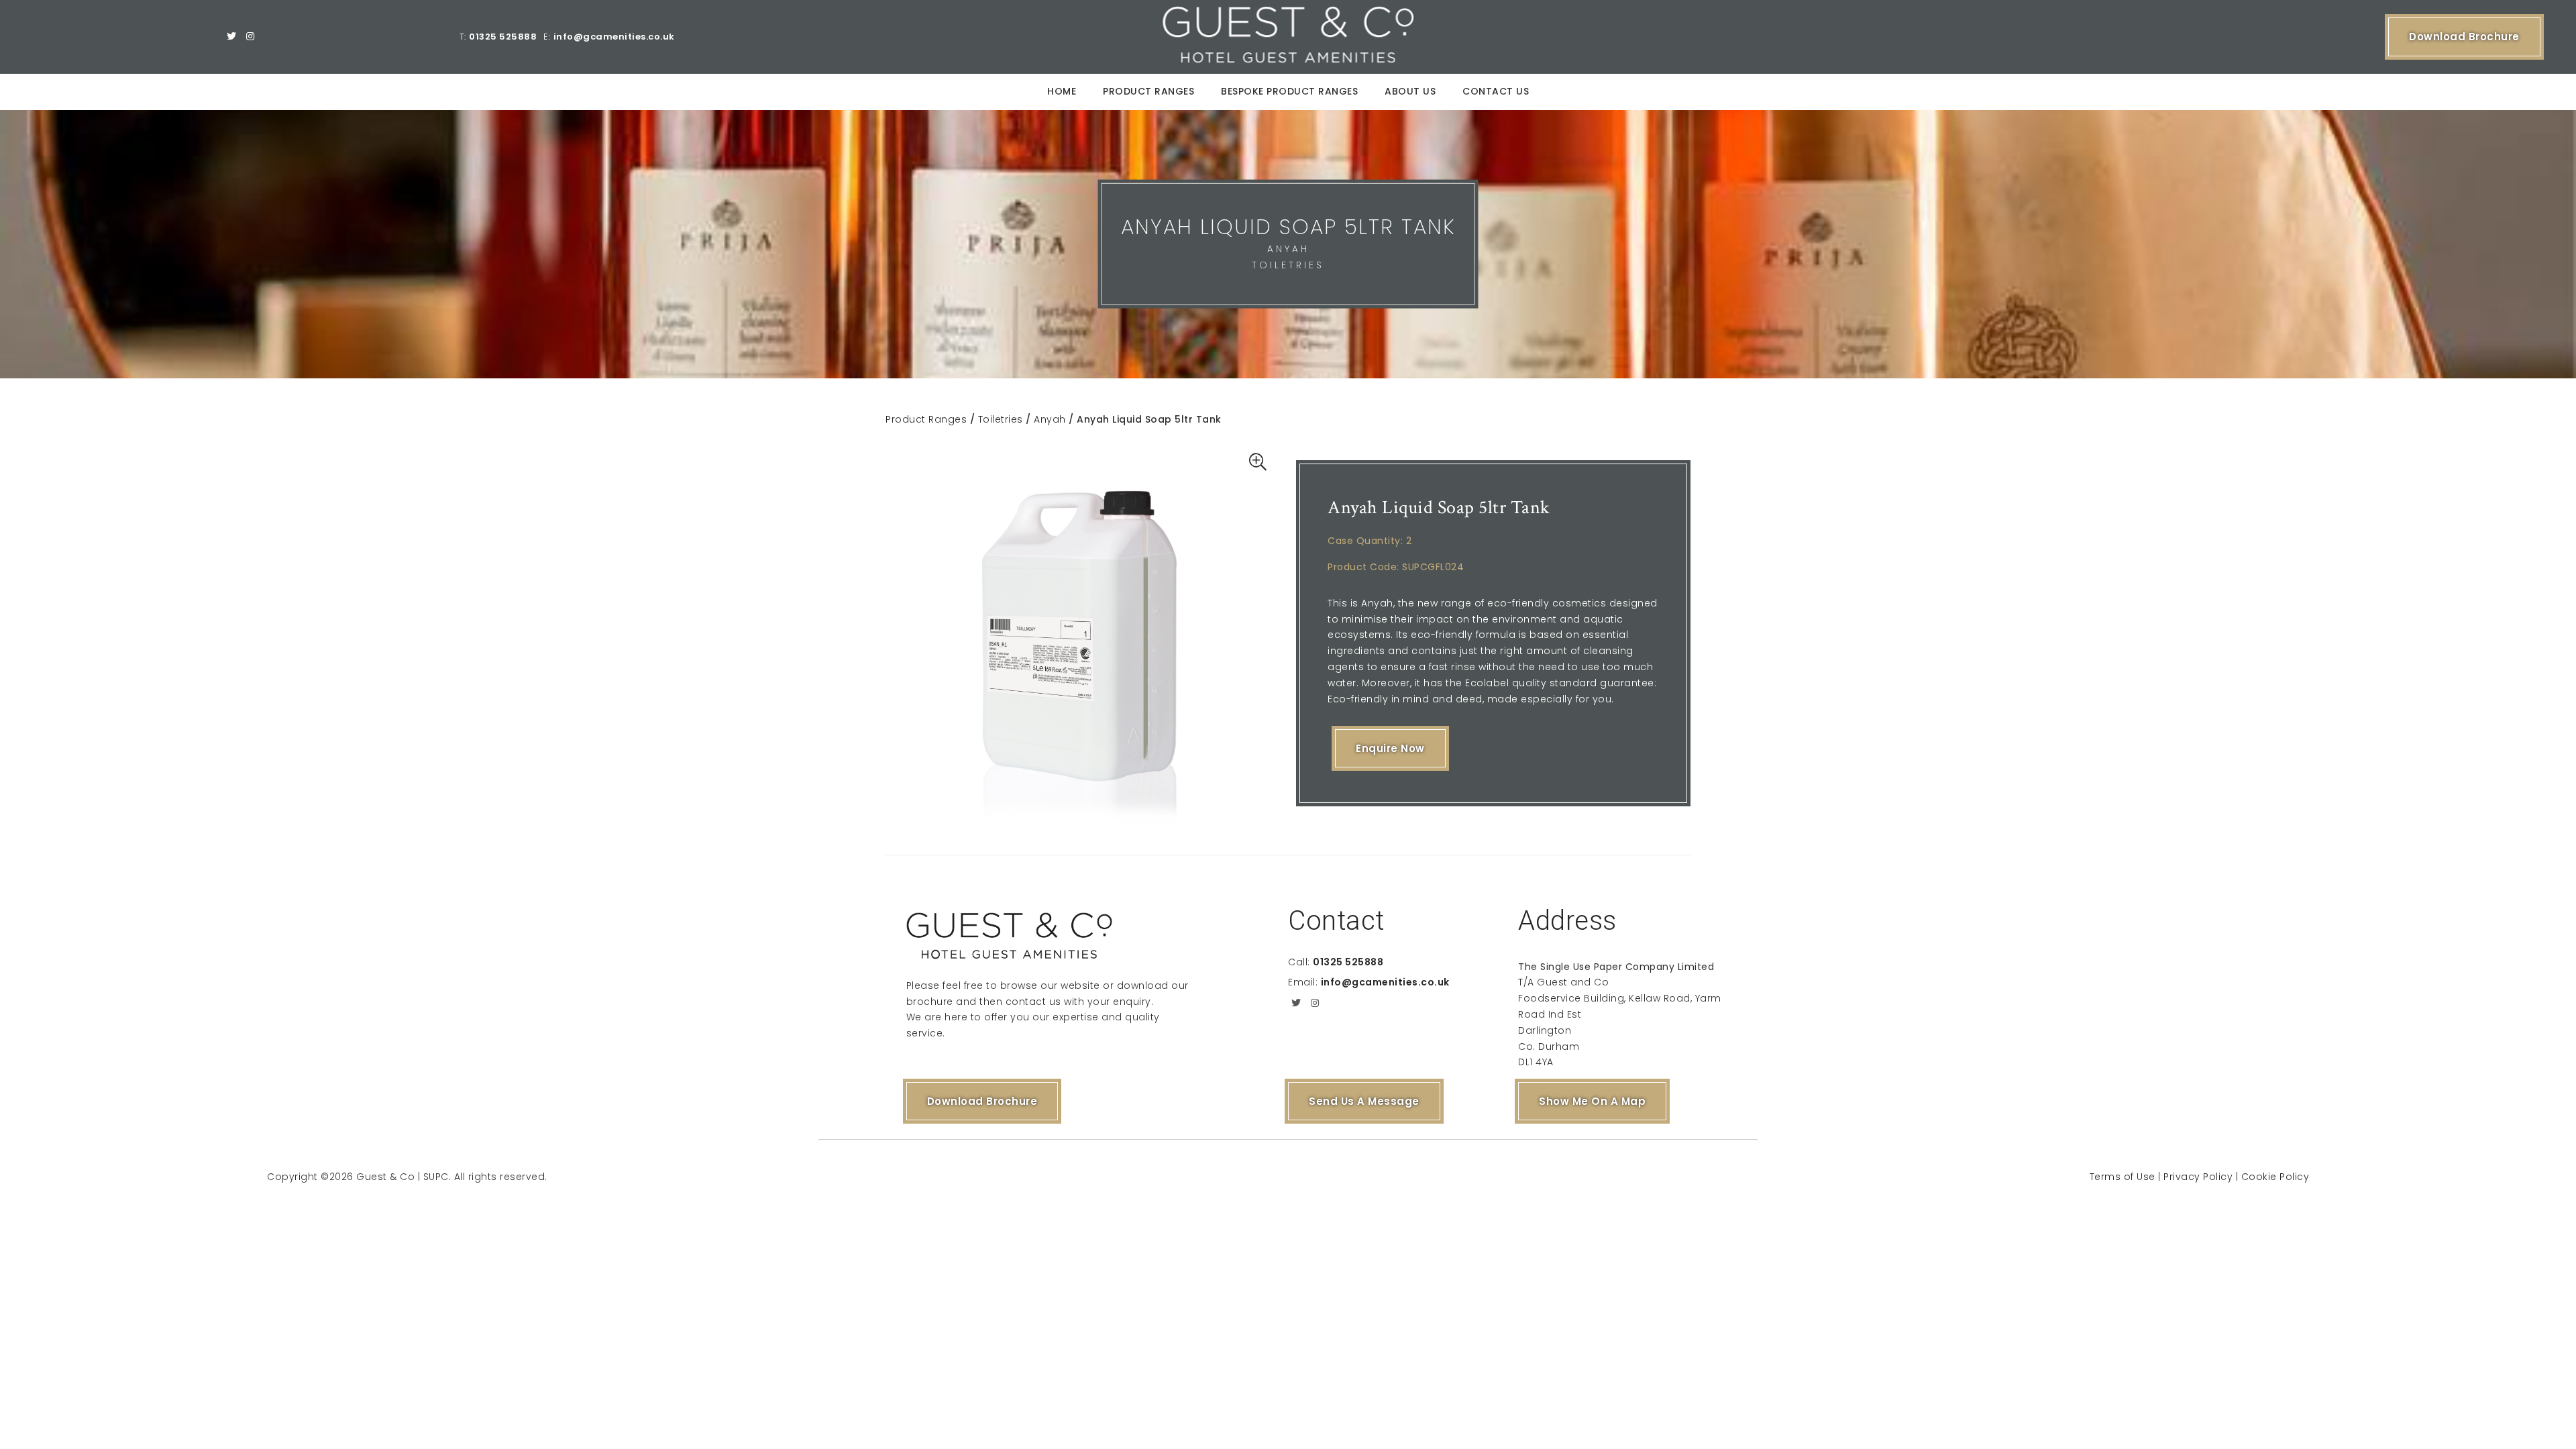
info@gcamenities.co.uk (614, 37)
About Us (1410, 91)
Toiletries (1001, 419)
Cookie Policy (2275, 1177)
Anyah (1050, 419)
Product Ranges (1148, 91)
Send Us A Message (1364, 1101)
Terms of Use (2123, 1177)
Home (1062, 91)
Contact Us (1496, 91)
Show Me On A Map (1592, 1101)
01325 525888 (503, 37)
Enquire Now (1390, 748)
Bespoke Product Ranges (1289, 91)
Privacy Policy (2198, 1177)
